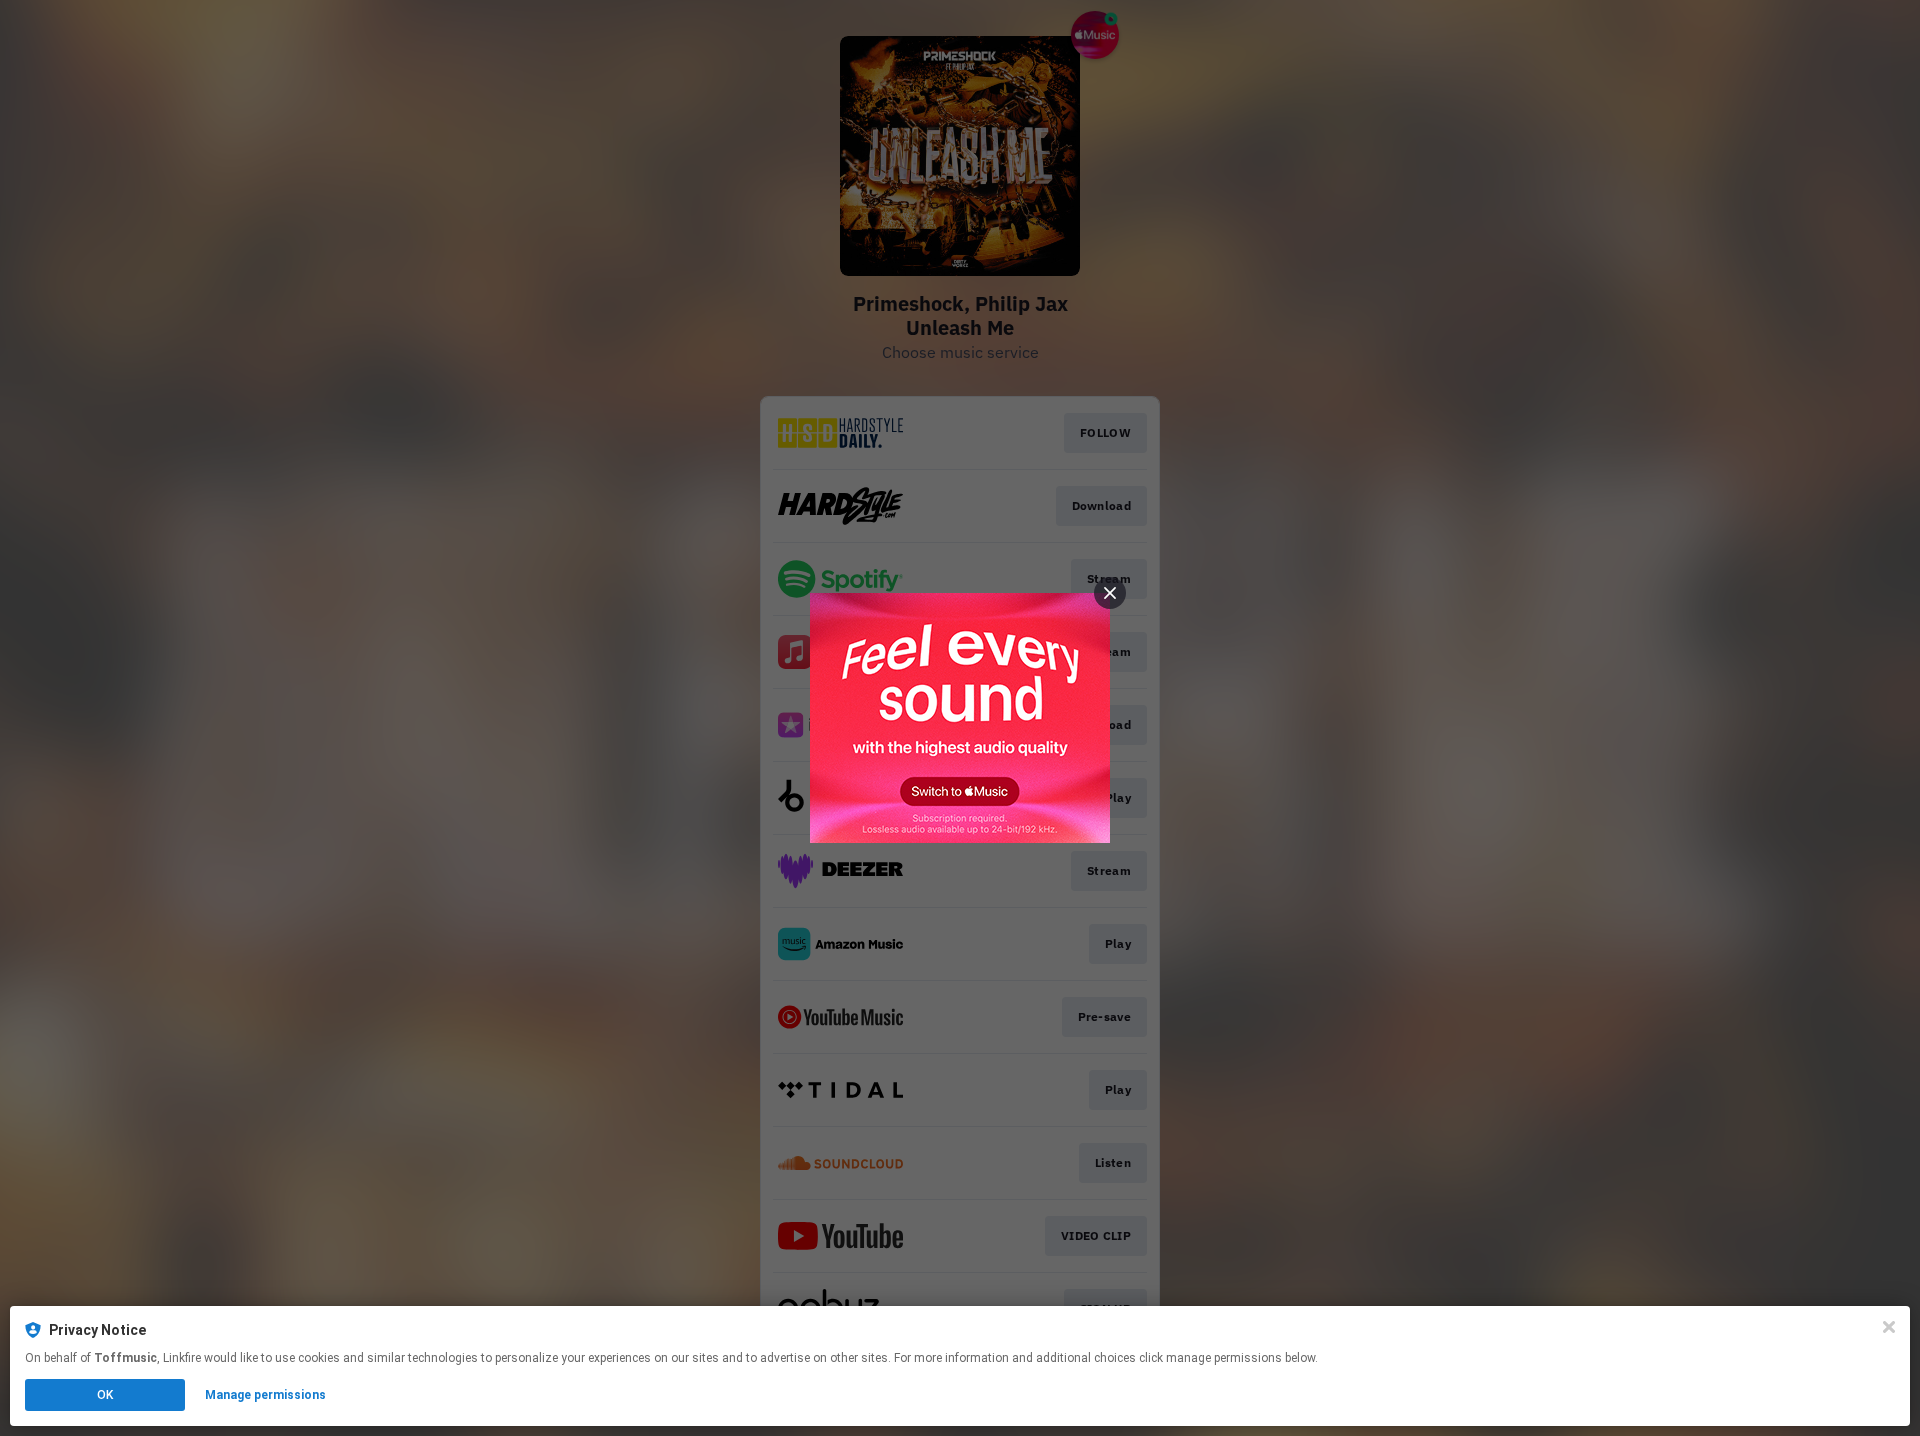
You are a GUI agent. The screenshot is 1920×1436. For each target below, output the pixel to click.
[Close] (1889, 1327)
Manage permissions (265, 1395)
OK (105, 1395)
